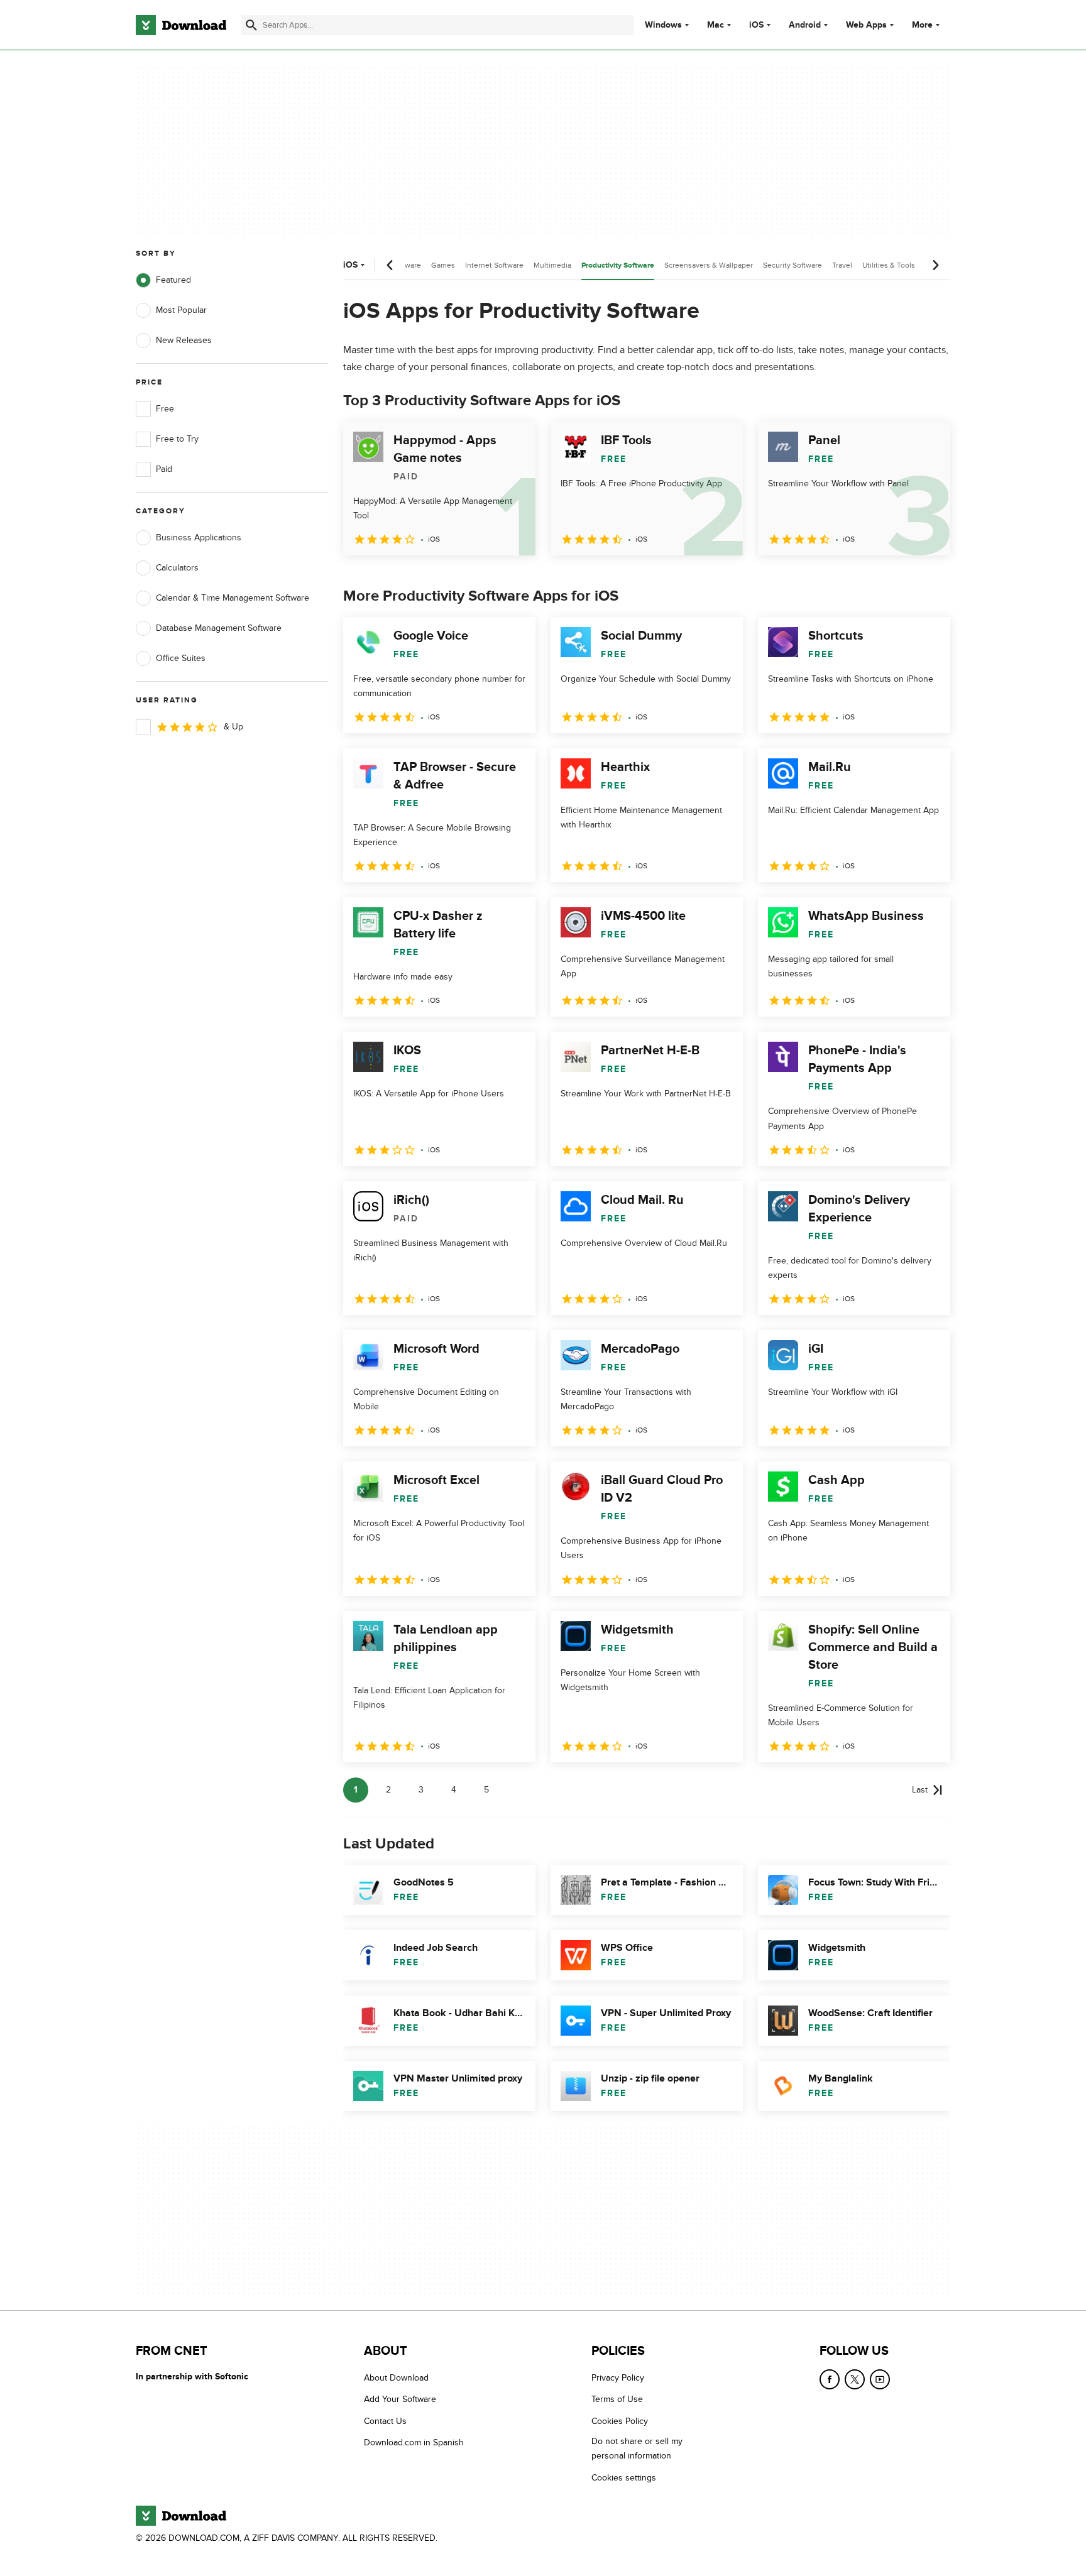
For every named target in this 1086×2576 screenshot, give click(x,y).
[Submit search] (251, 25)
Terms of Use (617, 2400)
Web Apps (866, 25)
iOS (756, 25)
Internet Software (494, 265)
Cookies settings (624, 2478)
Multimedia (552, 265)
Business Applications (199, 538)
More (922, 25)
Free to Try (177, 439)
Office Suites (181, 658)
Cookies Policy (620, 2421)
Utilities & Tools (889, 265)
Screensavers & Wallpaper (709, 265)
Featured (173, 280)
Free (165, 409)
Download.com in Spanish (414, 2443)
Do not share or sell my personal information (637, 2449)
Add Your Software (400, 2400)
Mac (716, 25)
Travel (842, 265)
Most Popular (181, 310)
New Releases (184, 340)
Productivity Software (618, 265)
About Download (396, 2378)
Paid (164, 469)
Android (805, 25)
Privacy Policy (618, 2378)
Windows (663, 25)
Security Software (793, 265)
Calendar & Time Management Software (233, 598)
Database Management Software (219, 628)
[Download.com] (181, 25)
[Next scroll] (935, 265)
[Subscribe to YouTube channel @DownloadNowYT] (880, 2379)
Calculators (177, 568)
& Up (233, 727)
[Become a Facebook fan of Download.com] (830, 2379)
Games (443, 265)
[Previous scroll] (390, 265)
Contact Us (385, 2421)
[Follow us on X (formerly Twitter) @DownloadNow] (855, 2379)
